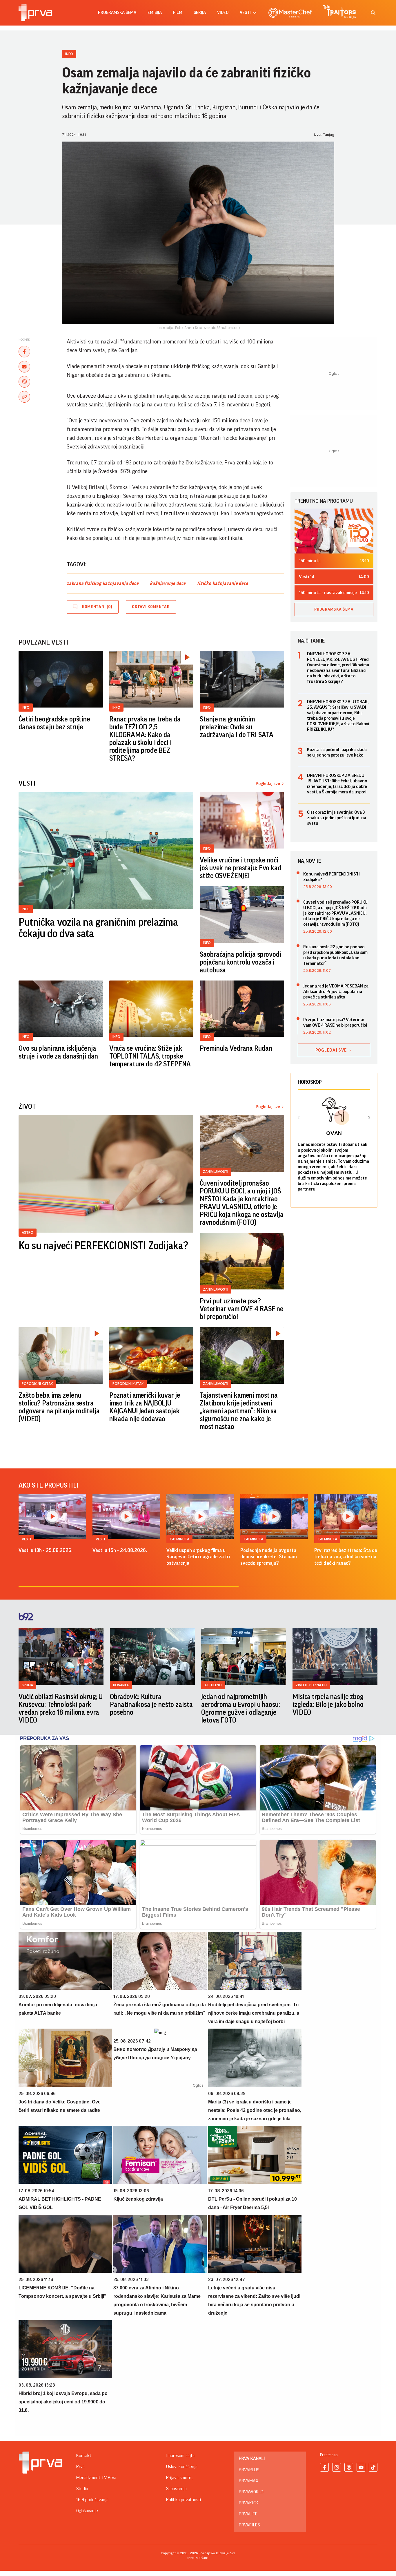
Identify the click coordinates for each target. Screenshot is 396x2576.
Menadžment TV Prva (96, 2478)
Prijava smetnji (180, 2478)
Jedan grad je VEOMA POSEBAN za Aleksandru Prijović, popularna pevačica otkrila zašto (336, 992)
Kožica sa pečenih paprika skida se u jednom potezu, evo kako (337, 752)
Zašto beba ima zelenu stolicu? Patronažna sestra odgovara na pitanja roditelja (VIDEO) (59, 1407)
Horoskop (310, 1082)
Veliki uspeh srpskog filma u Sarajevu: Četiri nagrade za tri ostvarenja (198, 1557)
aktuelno (213, 1685)
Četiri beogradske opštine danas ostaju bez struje (54, 723)
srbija (27, 1685)
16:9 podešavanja (92, 2500)
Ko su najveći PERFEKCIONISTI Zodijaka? (103, 1246)
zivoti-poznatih (311, 1685)
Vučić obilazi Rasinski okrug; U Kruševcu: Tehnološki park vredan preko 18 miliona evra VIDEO (61, 1708)
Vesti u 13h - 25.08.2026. (46, 1550)
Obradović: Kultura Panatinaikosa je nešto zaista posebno (151, 1705)
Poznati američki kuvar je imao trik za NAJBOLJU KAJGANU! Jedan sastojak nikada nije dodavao (145, 1407)
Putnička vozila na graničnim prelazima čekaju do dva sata (98, 928)
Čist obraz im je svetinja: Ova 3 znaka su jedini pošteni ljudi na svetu (337, 818)
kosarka (121, 1685)
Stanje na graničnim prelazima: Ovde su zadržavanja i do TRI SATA (237, 727)
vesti (245, 13)
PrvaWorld (251, 2492)
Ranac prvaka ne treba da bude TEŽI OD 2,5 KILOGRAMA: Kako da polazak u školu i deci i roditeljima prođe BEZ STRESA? (145, 739)
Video (223, 13)
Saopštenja (176, 2489)
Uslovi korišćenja (182, 2467)
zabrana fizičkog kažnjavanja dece (102, 583)
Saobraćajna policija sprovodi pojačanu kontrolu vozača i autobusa (240, 962)
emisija (155, 13)
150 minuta (179, 1539)
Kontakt (84, 2456)
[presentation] (299, 1118)
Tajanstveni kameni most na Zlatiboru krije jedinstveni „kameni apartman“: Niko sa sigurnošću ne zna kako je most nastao (239, 1411)
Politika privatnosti (184, 2500)
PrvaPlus (249, 2470)
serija (200, 13)
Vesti (26, 1539)
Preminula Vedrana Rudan (236, 1048)
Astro (28, 1232)
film (178, 13)
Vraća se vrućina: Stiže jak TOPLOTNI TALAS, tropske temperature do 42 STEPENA (150, 1056)
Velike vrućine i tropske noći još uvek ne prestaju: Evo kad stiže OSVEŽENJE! (240, 868)
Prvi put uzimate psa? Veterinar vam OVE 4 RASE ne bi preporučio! (242, 1309)
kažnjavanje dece (168, 583)
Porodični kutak (37, 1384)
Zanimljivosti (216, 1172)
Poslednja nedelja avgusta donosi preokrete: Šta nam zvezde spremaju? (269, 1557)
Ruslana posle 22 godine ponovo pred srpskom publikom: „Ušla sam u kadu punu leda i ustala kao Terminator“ (335, 955)
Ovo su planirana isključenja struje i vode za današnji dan (58, 1052)
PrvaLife (248, 2514)
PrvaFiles (249, 2525)
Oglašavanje (87, 2511)
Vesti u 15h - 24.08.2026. (120, 1550)
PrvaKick (249, 2503)
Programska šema (117, 13)
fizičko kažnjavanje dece (222, 583)
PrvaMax (249, 2481)
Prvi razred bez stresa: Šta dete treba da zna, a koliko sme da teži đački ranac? (348, 1557)
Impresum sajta (180, 2456)
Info (69, 54)
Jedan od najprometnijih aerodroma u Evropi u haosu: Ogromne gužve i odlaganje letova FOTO (241, 1708)
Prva (80, 2467)
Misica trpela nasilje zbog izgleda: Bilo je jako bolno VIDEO (328, 1705)
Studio (82, 2489)
